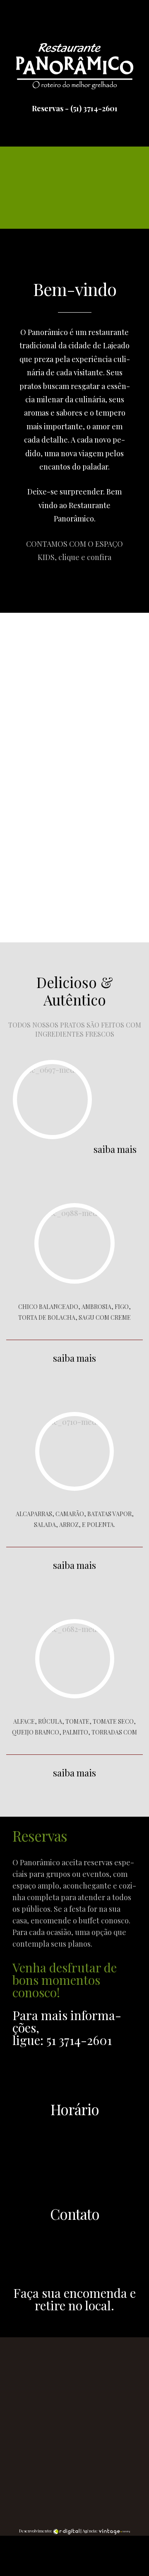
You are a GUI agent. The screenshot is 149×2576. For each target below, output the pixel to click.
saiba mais (24, 456)
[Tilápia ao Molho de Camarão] (52, 1100)
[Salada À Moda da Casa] (75, 1659)
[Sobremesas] (74, 1243)
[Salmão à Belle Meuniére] (74, 1451)
